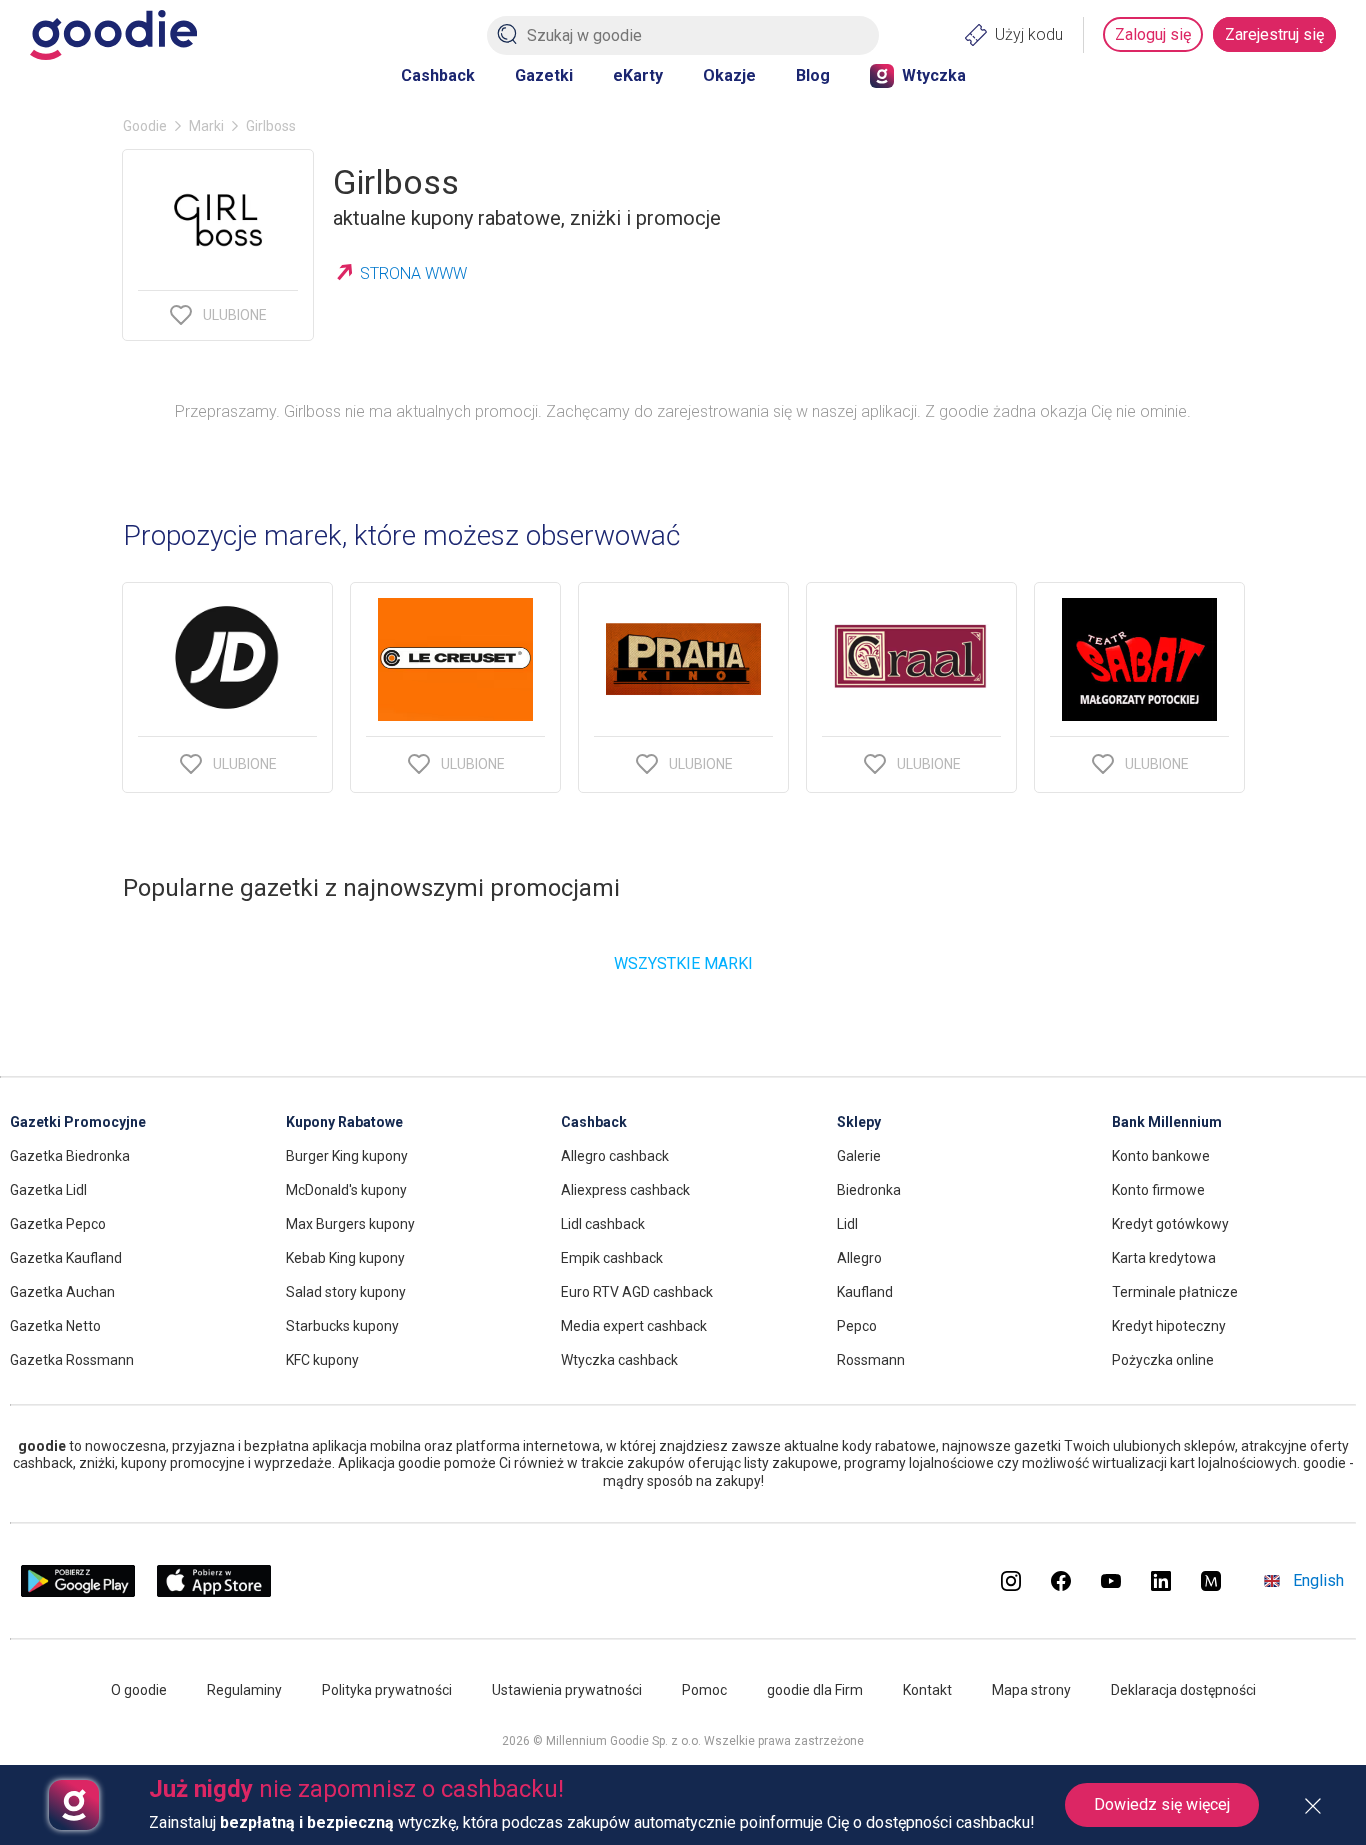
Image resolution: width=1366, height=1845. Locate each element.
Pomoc (704, 1690)
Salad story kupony (346, 1292)
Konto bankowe (1161, 1156)
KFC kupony (322, 1360)
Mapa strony (1031, 1690)
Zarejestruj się (1274, 34)
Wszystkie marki (683, 963)
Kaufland (865, 1292)
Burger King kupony (347, 1156)
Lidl (847, 1224)
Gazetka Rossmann (72, 1360)
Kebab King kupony (345, 1258)
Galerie (859, 1156)
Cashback (438, 75)
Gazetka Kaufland (66, 1258)
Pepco (857, 1326)
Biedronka (869, 1190)
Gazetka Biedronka (70, 1156)
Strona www (413, 273)
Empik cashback (612, 1258)
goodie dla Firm (815, 1690)
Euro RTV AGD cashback (637, 1292)
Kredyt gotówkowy (1170, 1224)
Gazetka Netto (55, 1326)
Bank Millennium (1167, 1122)
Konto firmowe (1158, 1190)
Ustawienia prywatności (567, 1690)
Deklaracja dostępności (1183, 1690)
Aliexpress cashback (625, 1190)
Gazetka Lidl (48, 1190)
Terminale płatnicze (1175, 1292)
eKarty (638, 75)
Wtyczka (934, 75)
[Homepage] (113, 35)
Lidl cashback (603, 1224)
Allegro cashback (615, 1156)
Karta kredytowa (1164, 1258)
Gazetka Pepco (58, 1224)
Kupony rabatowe (344, 1122)
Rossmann (871, 1360)
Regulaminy (244, 1690)
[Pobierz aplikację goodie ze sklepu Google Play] (78, 1591)
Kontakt (927, 1690)
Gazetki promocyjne (78, 1122)
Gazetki (544, 75)
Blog (813, 75)
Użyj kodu (1029, 34)
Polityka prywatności (387, 1690)
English (1318, 1580)
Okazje (729, 75)
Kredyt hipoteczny (1169, 1326)
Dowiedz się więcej (1162, 1804)
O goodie (139, 1690)
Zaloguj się (1153, 34)
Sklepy (859, 1122)
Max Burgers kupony (350, 1224)
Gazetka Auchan (62, 1292)
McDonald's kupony (346, 1190)
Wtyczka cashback (619, 1360)
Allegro (859, 1258)
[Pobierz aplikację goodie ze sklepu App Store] (214, 1591)
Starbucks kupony (342, 1326)
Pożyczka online (1163, 1360)
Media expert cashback (634, 1326)
